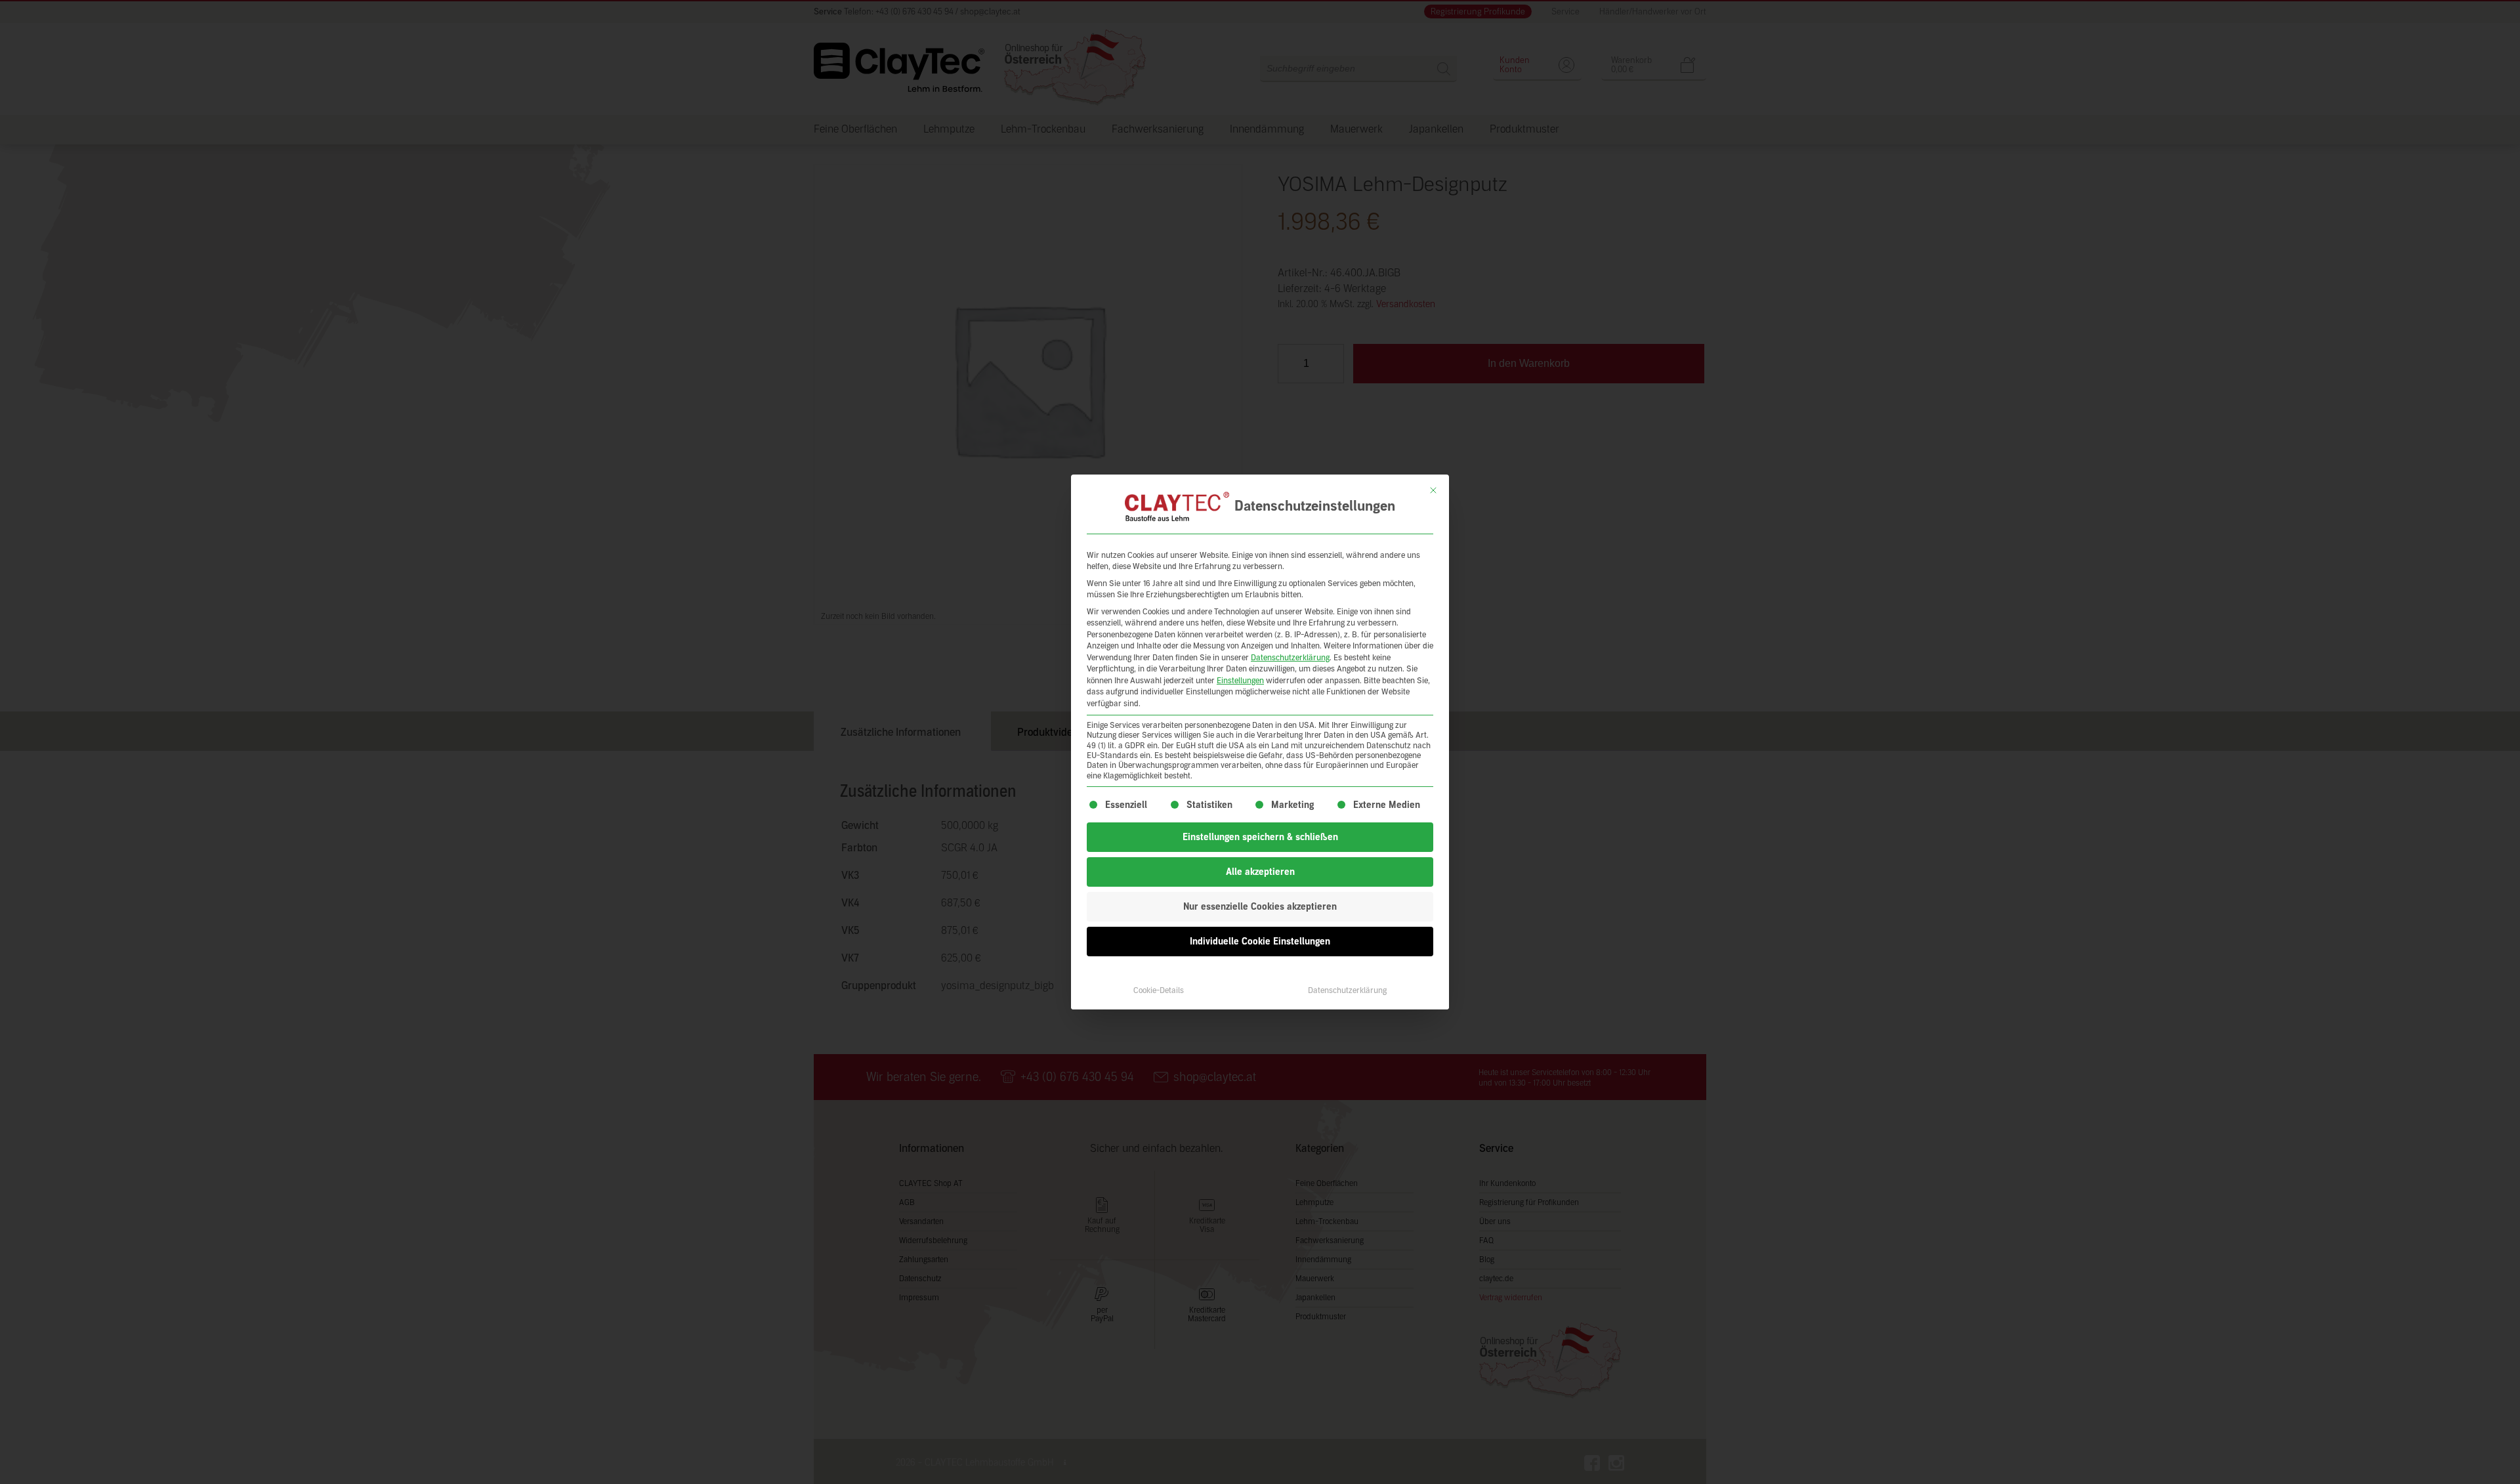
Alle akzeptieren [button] (1260, 872)
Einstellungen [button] (1240, 681)
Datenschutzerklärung (1290, 658)
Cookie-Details (1159, 990)
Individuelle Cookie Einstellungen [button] (1260, 942)
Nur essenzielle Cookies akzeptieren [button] (1260, 907)
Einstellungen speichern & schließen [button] (1260, 837)
